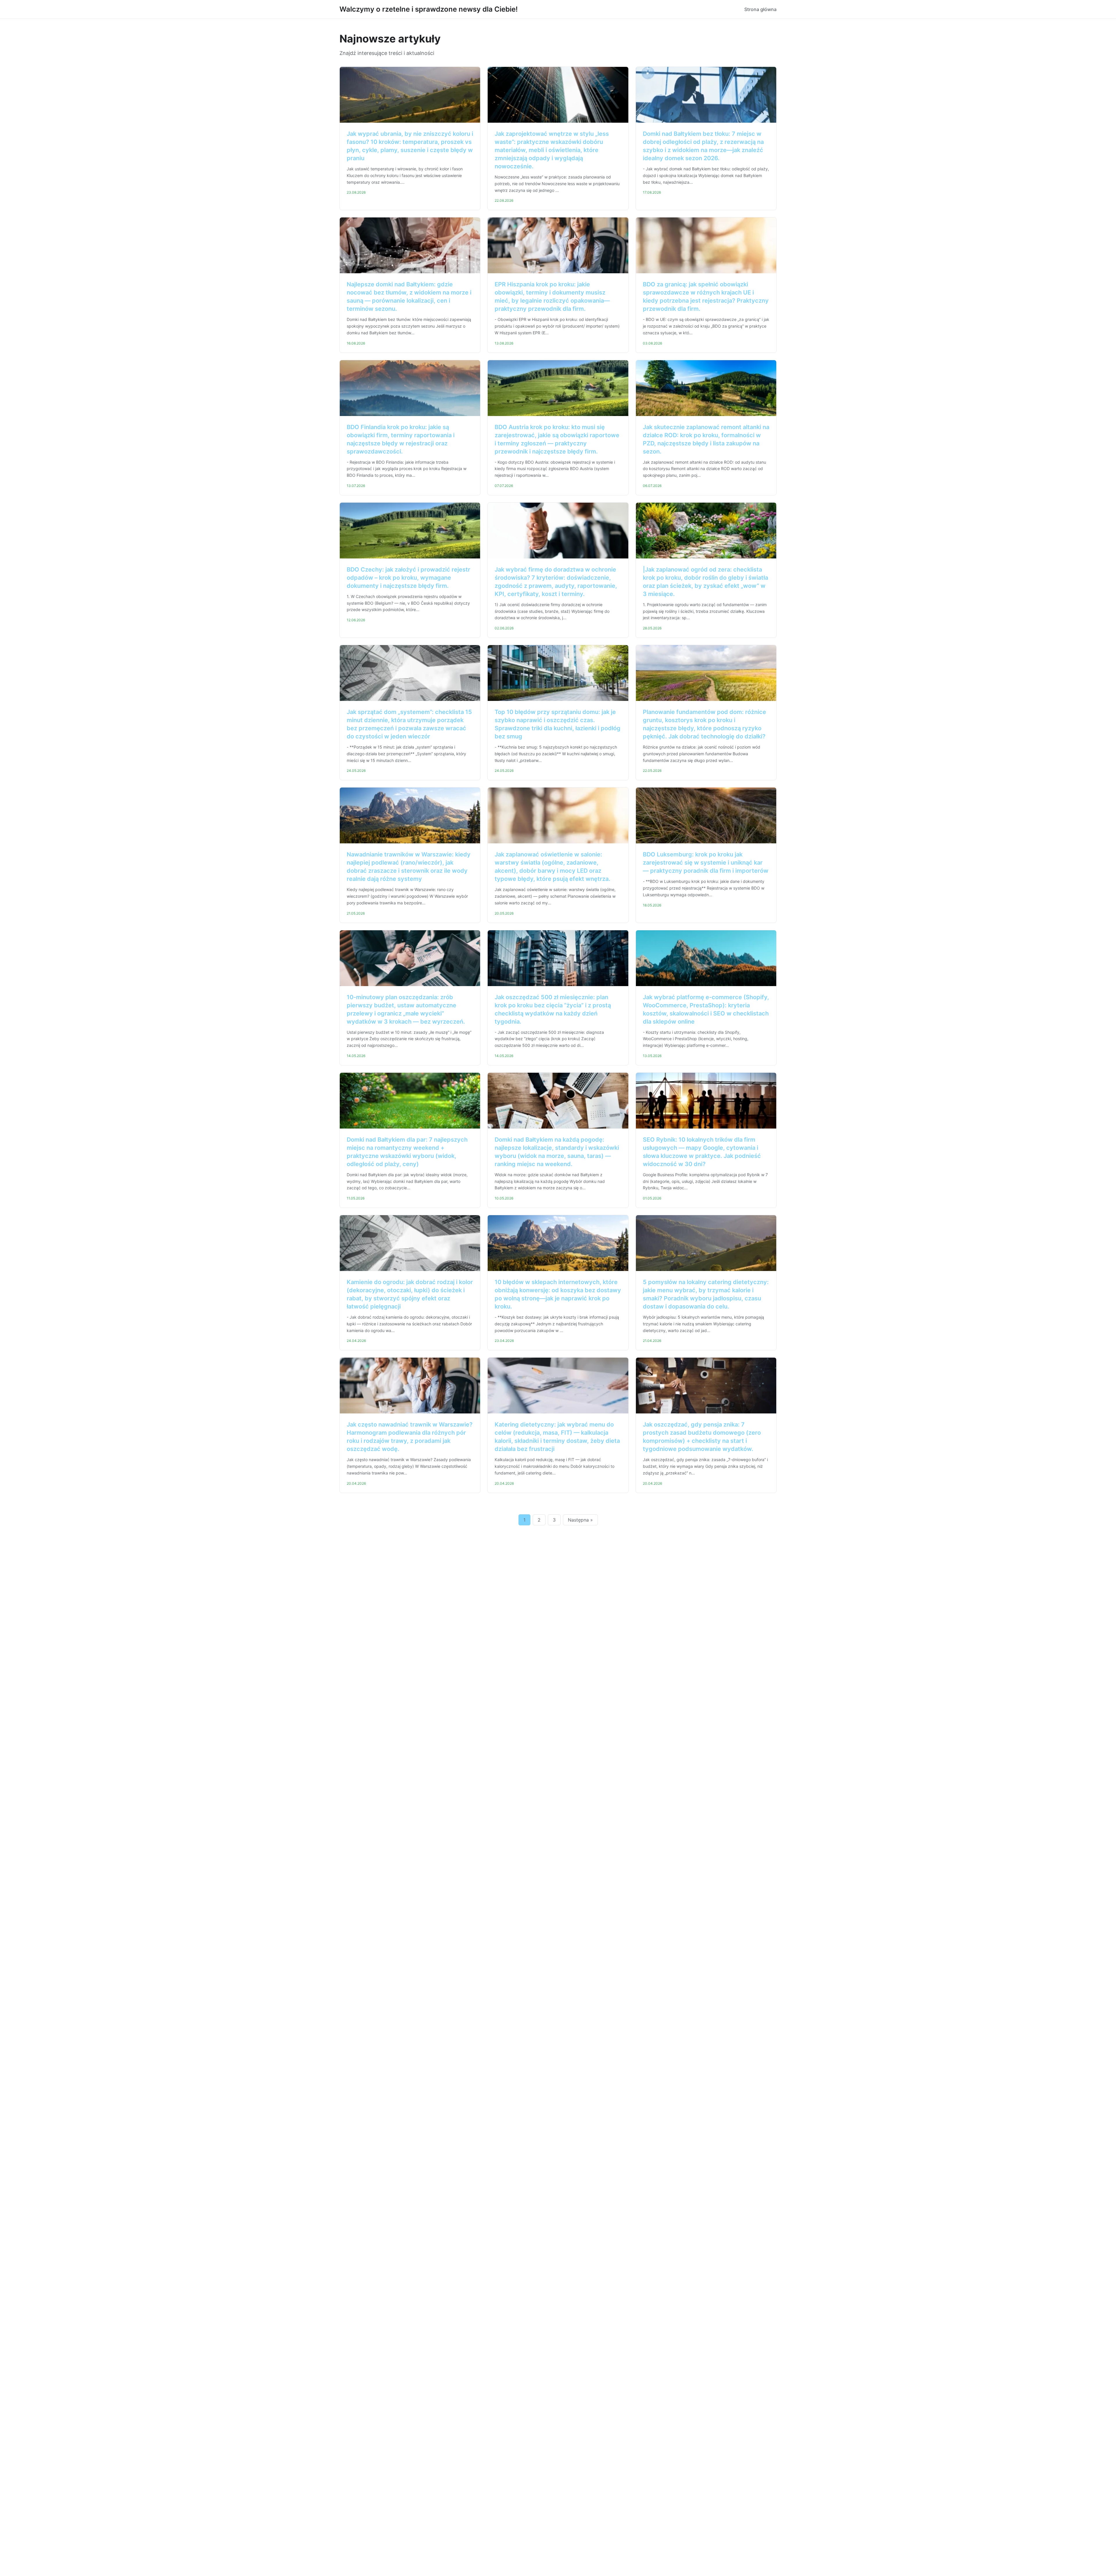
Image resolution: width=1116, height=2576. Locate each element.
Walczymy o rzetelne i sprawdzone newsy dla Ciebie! (429, 9)
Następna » (580, 1520)
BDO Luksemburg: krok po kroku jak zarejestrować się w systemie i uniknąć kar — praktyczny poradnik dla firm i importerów (706, 863)
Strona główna (760, 9)
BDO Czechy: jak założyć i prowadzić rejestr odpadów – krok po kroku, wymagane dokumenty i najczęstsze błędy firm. (408, 578)
